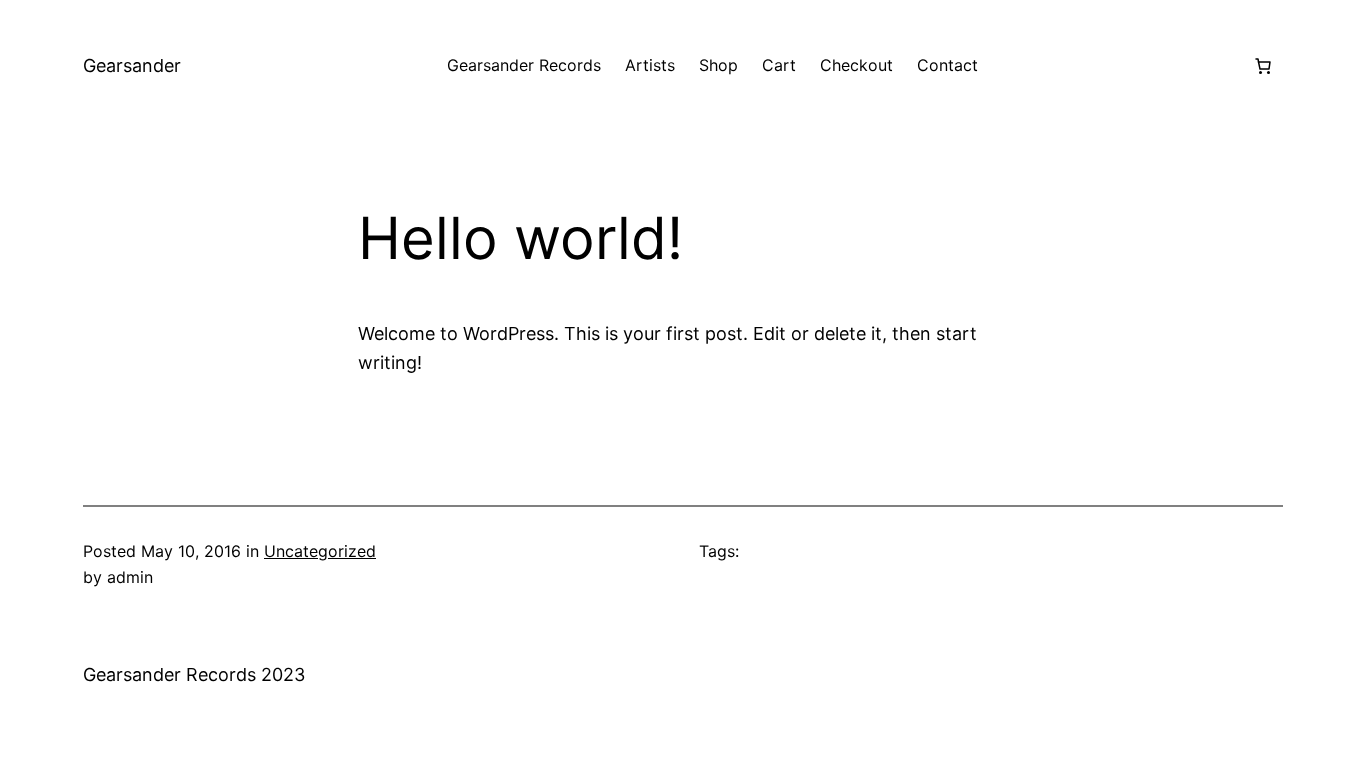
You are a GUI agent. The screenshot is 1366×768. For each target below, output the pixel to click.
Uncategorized (320, 551)
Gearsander (132, 65)
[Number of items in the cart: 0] (1263, 66)
